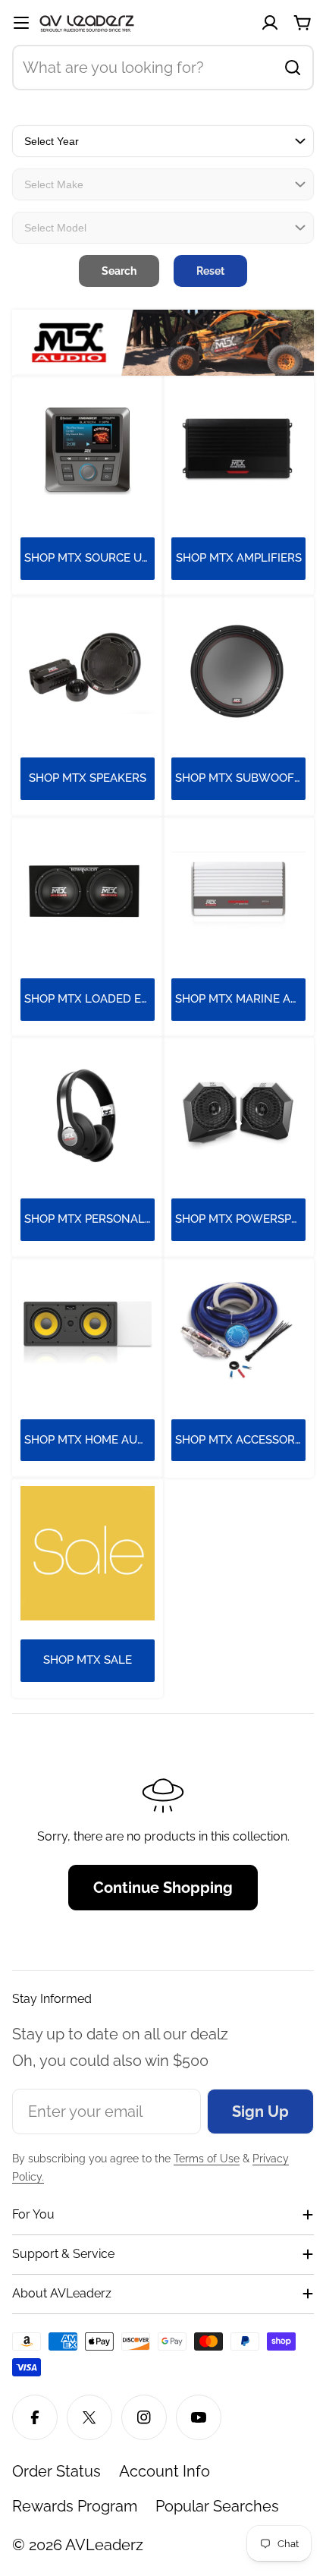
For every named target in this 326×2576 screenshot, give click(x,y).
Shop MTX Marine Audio (240, 999)
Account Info (165, 2471)
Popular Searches (217, 2506)
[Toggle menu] (21, 23)
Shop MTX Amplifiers (239, 558)
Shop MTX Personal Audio (89, 1219)
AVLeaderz (104, 2545)
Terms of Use (207, 2159)
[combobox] (163, 68)
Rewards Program (75, 2506)
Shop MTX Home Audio (89, 1440)
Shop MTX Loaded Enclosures (89, 999)
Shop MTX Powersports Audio (240, 1219)
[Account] (270, 23)
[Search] (293, 68)
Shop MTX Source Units (89, 558)
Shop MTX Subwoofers (240, 778)
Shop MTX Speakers (88, 778)
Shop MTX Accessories (240, 1440)
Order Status (56, 2471)
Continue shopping (163, 1888)
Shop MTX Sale (88, 1660)
